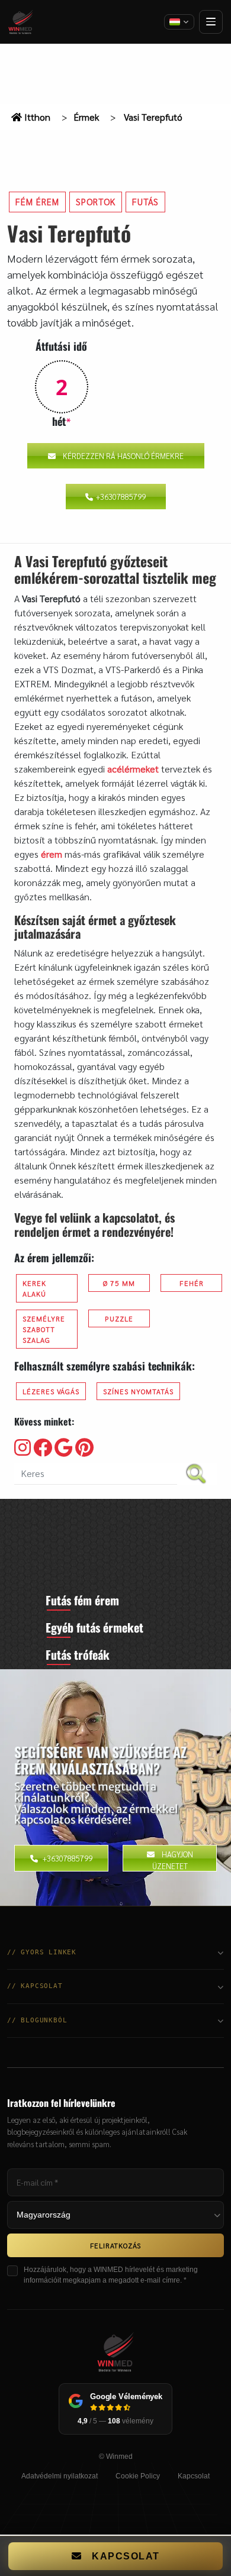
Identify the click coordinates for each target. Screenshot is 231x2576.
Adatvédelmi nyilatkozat (60, 2476)
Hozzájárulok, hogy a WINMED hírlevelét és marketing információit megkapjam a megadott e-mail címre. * (111, 2275)
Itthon (36, 117)
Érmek (86, 117)
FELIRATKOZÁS (116, 2245)
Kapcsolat (194, 2476)
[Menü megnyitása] (211, 22)
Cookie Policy (138, 2476)
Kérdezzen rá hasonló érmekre (123, 456)
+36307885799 (121, 497)
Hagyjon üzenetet (173, 1860)
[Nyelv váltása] (179, 22)
